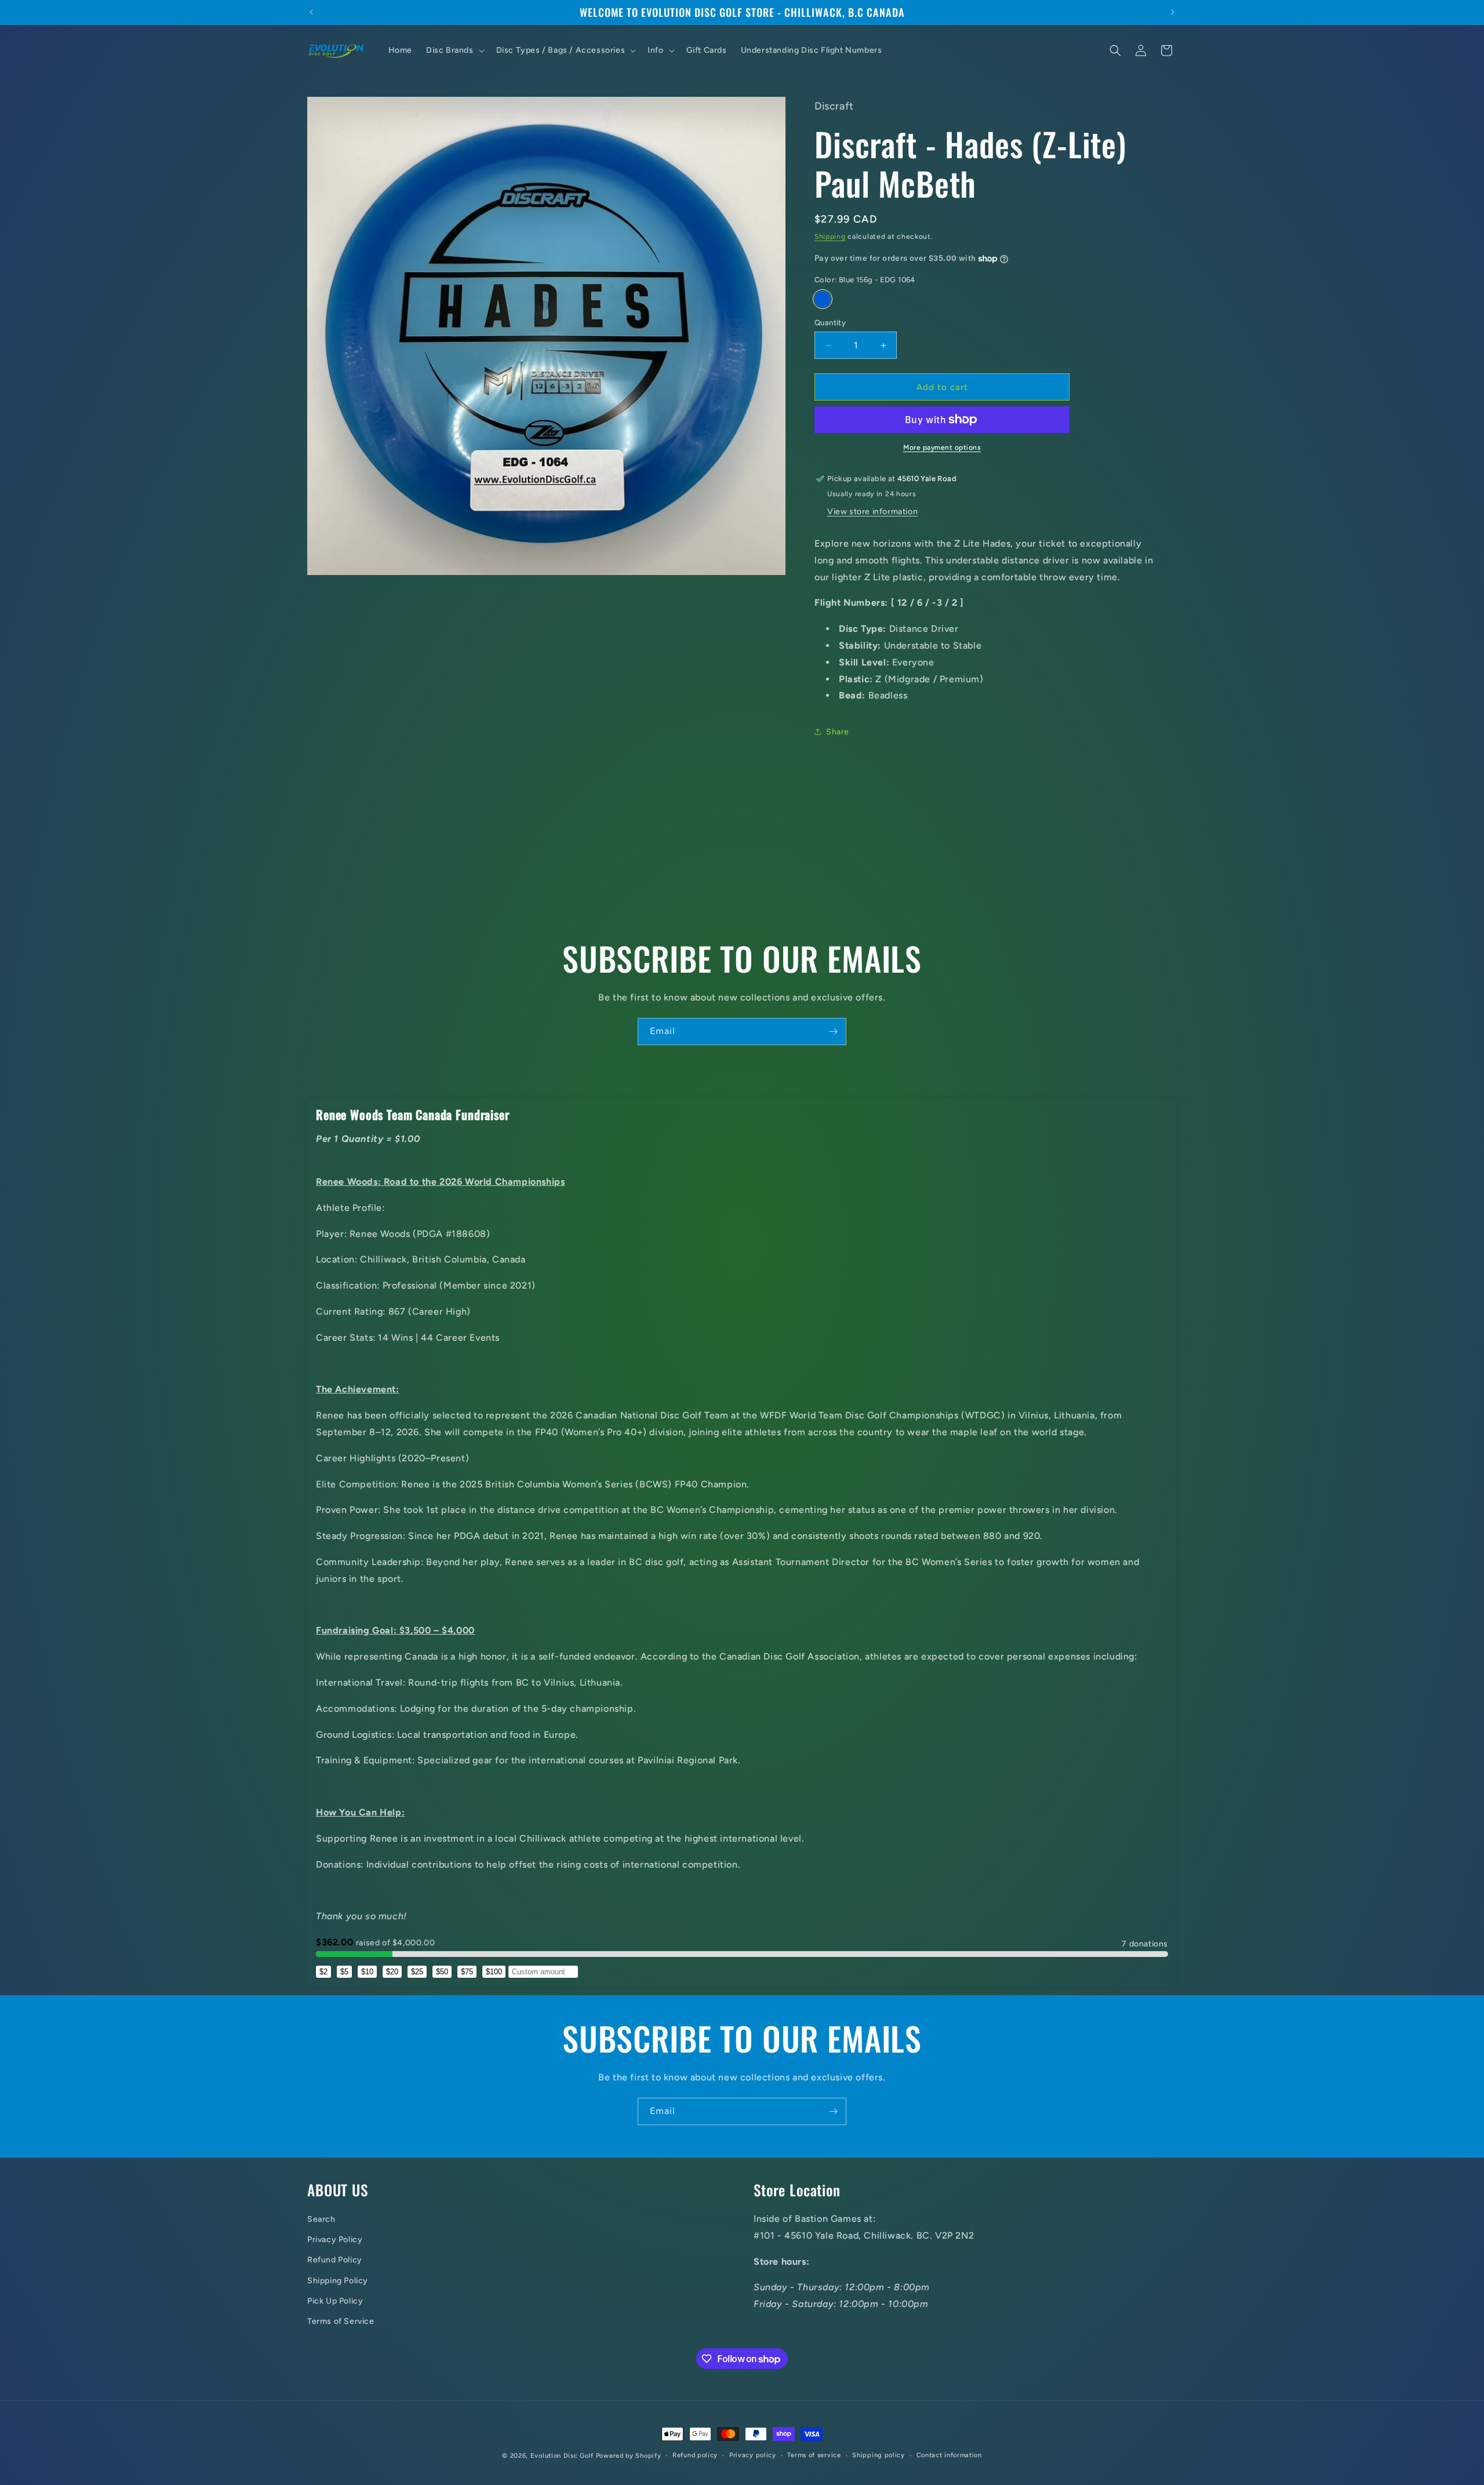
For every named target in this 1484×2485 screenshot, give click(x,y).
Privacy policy (753, 2455)
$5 (344, 1972)
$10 (367, 1972)
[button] (454, 50)
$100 (494, 1972)
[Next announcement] (1173, 12)
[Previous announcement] (311, 12)
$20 (392, 1972)
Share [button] (838, 732)
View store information (872, 512)
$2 (323, 1972)
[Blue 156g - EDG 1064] (823, 299)
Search (321, 2219)
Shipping (830, 237)
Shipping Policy (338, 2280)
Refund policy (695, 2455)
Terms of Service (341, 2321)
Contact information (949, 2455)
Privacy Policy (335, 2239)
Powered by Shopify (629, 2456)
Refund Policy (335, 2260)
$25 (417, 1972)
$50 (442, 1972)
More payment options (942, 447)
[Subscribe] (833, 1032)
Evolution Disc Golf (562, 2456)
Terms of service (814, 2455)
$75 (467, 1972)
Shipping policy (879, 2455)
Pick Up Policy (335, 2300)
